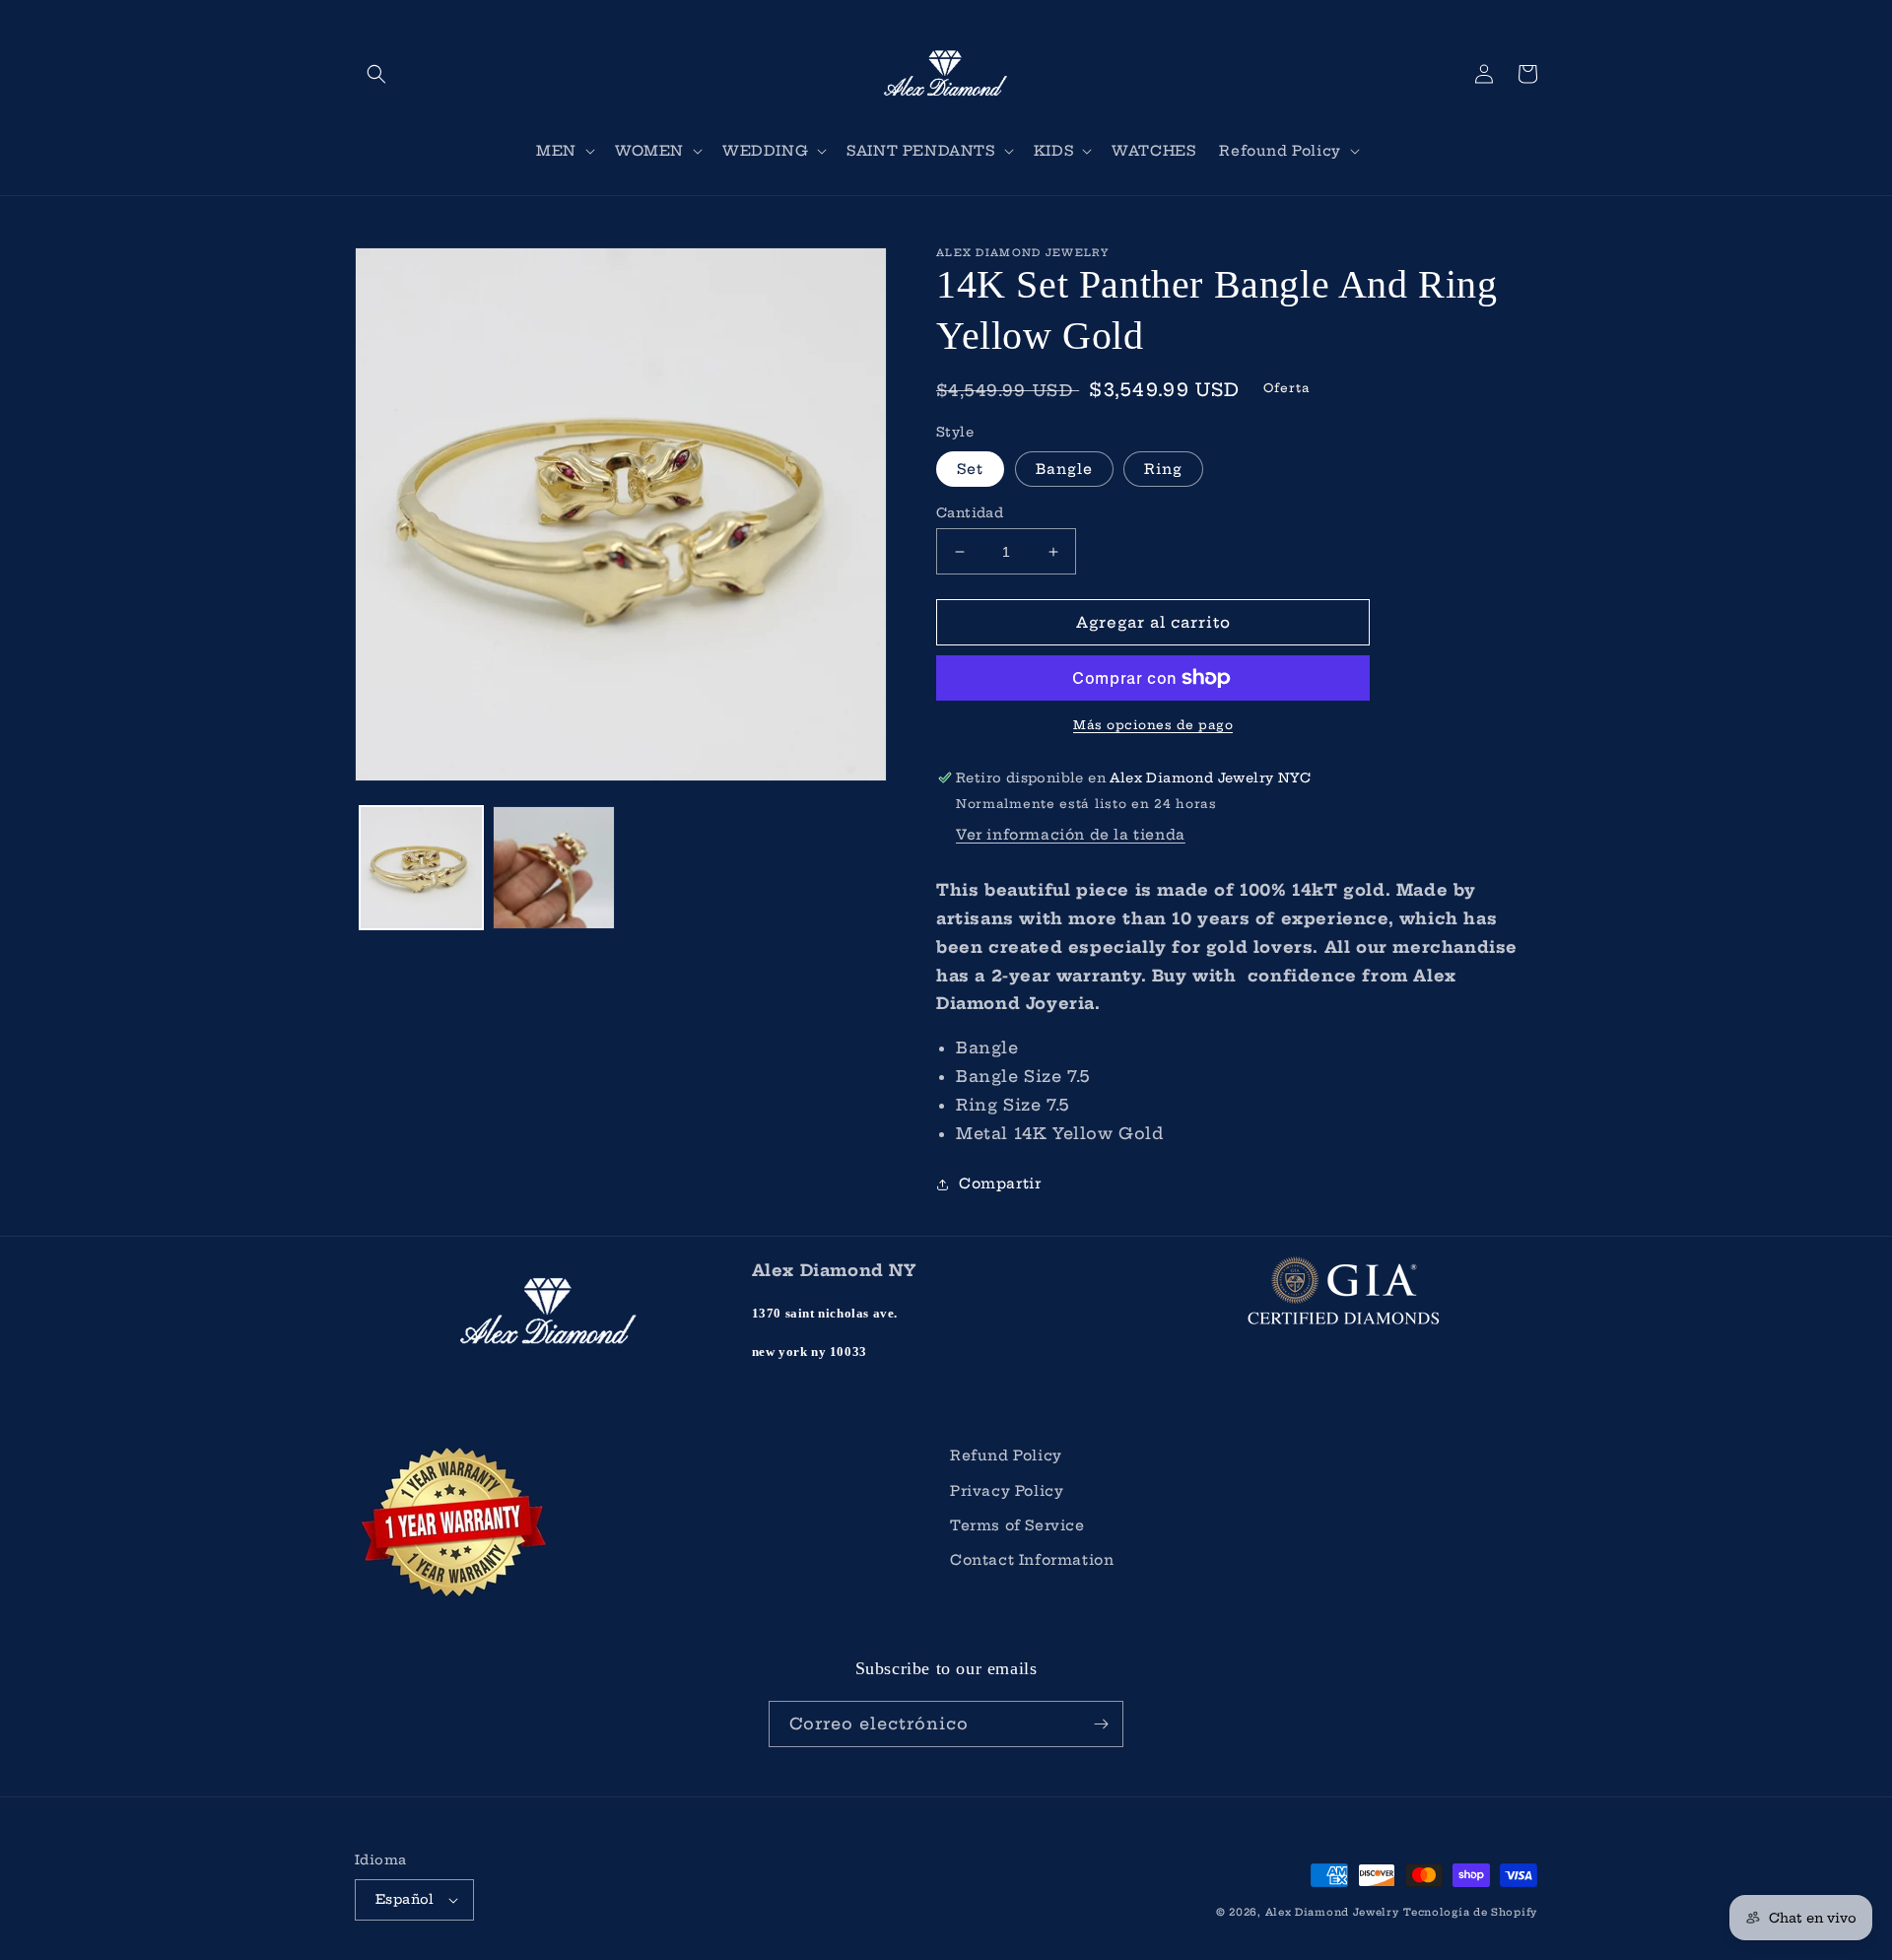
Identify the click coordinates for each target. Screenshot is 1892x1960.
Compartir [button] (1000, 1183)
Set (970, 469)
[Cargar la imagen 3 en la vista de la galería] (554, 868)
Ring (1163, 469)
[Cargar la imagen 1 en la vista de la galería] (421, 868)
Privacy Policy (1007, 1491)
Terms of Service (1017, 1525)
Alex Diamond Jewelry (1332, 1912)
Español (405, 1899)
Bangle (1064, 469)
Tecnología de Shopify (1470, 1912)
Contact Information (1032, 1560)
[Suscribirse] (1101, 1724)
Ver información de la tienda (1071, 835)
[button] (376, 74)
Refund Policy (1006, 1455)
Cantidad (970, 512)
